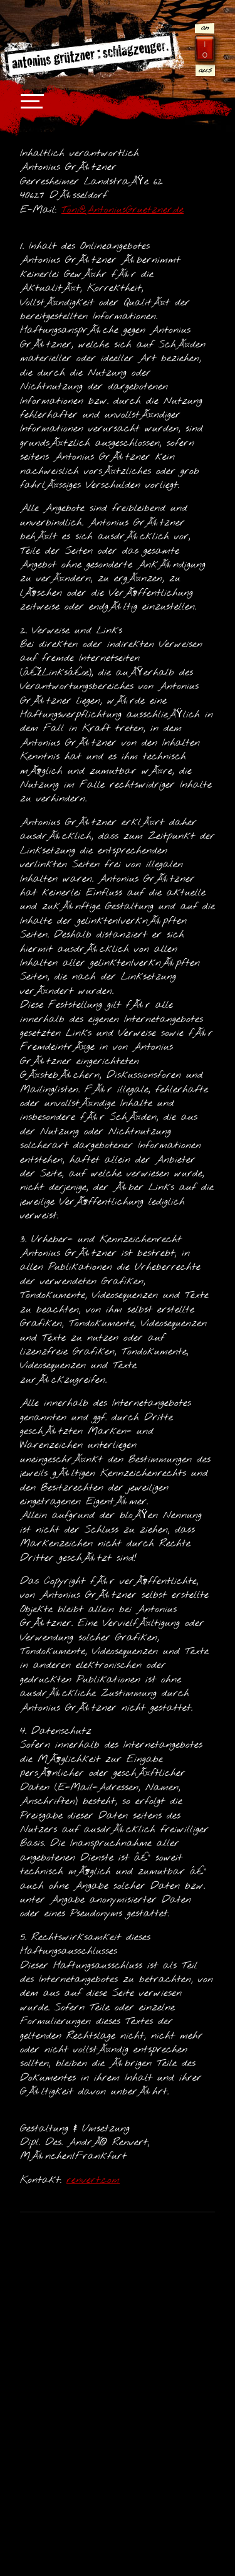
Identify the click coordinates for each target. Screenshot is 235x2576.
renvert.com (93, 2180)
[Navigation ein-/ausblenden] (28, 107)
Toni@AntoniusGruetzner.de (123, 210)
